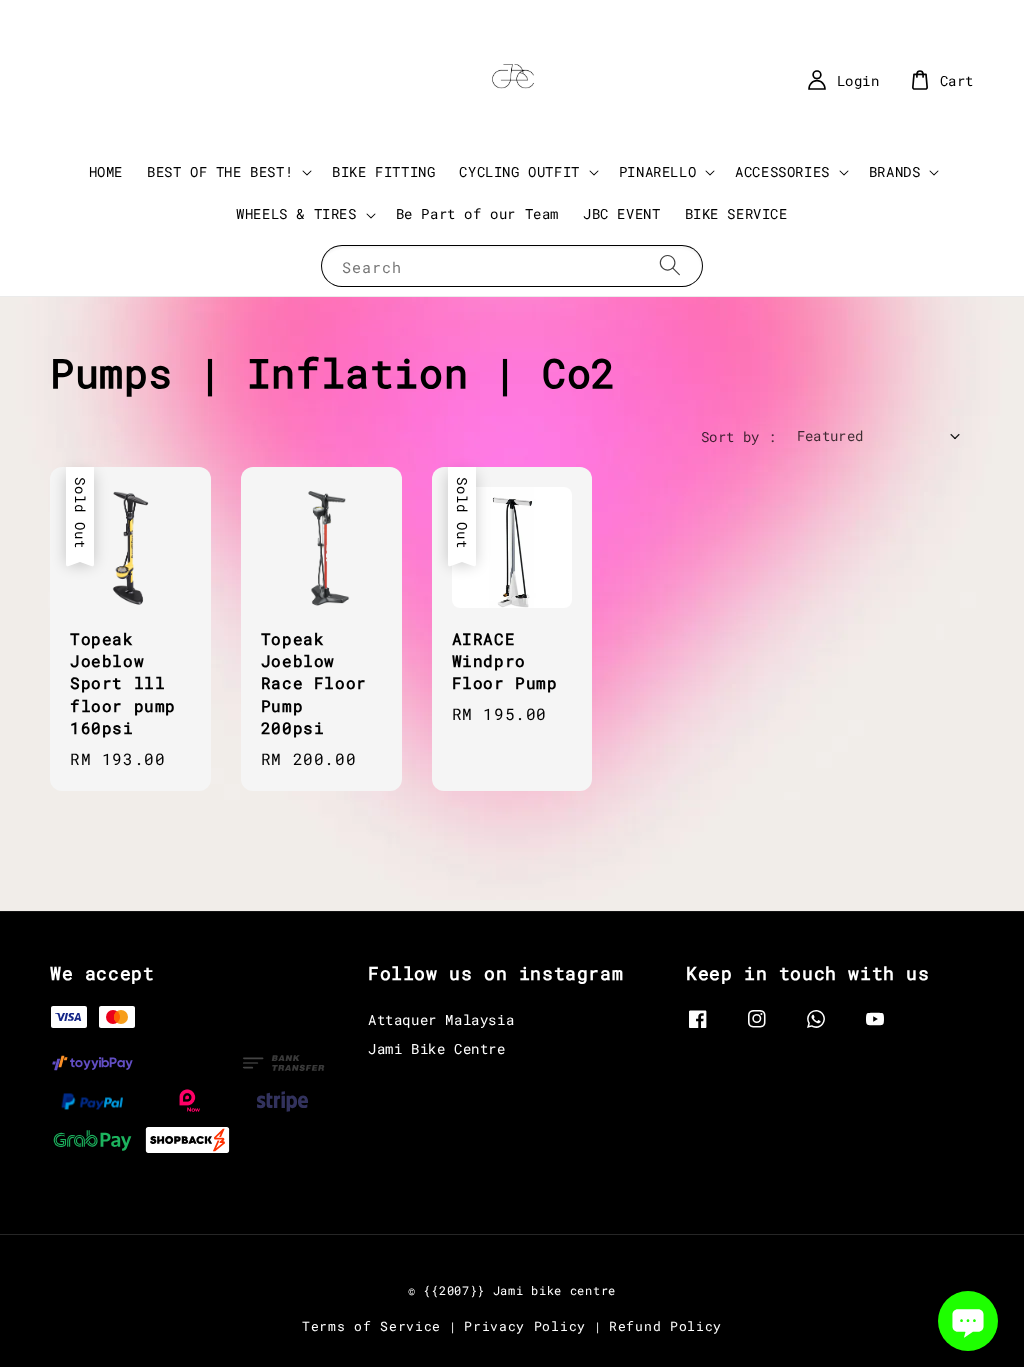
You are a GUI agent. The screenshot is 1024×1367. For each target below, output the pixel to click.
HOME (106, 171)
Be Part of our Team (477, 213)
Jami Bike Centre (437, 1048)
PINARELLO (657, 172)
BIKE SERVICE (736, 213)
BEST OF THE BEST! (220, 172)
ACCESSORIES (782, 172)
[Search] (670, 265)
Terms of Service (371, 1326)
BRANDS (895, 172)
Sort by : (739, 436)
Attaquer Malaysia (441, 1020)
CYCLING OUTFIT (519, 172)
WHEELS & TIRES (296, 214)
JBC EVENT (621, 213)
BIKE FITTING (383, 171)
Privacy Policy (525, 1326)
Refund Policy (665, 1326)
